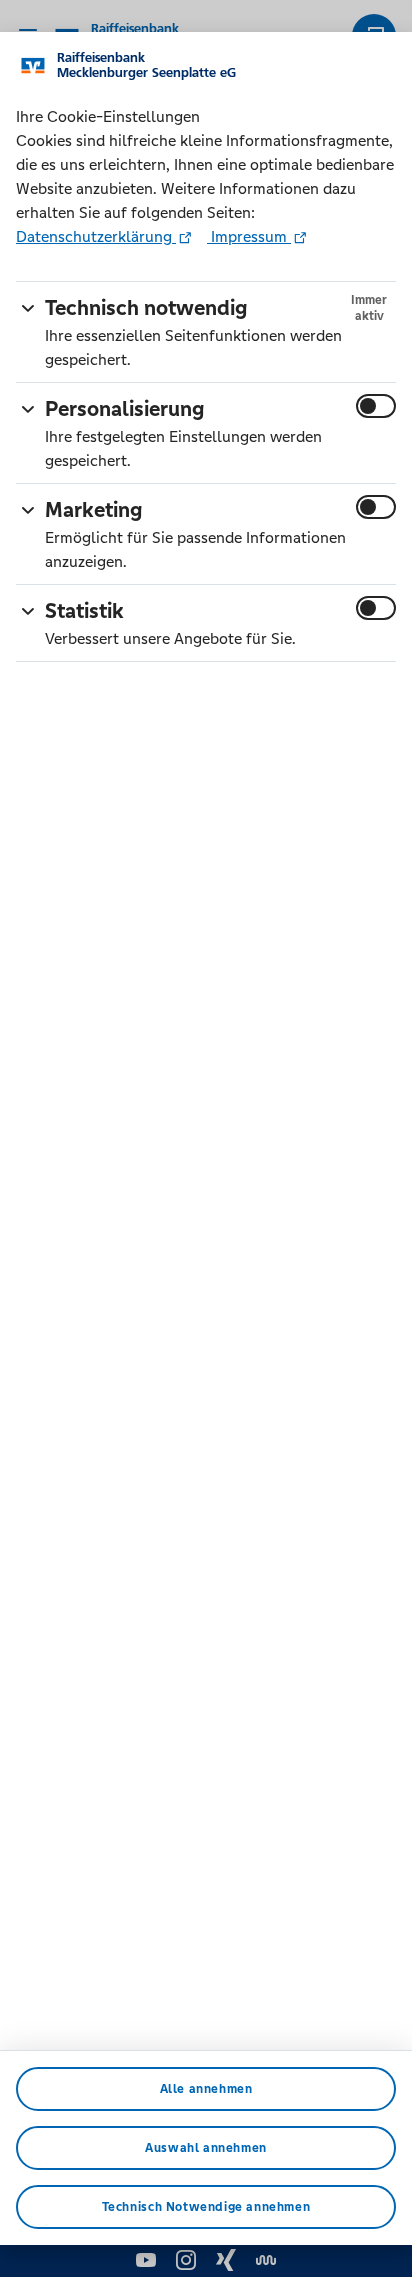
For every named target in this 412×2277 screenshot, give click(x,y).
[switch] (376, 406)
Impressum (249, 236)
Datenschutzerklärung (96, 236)
